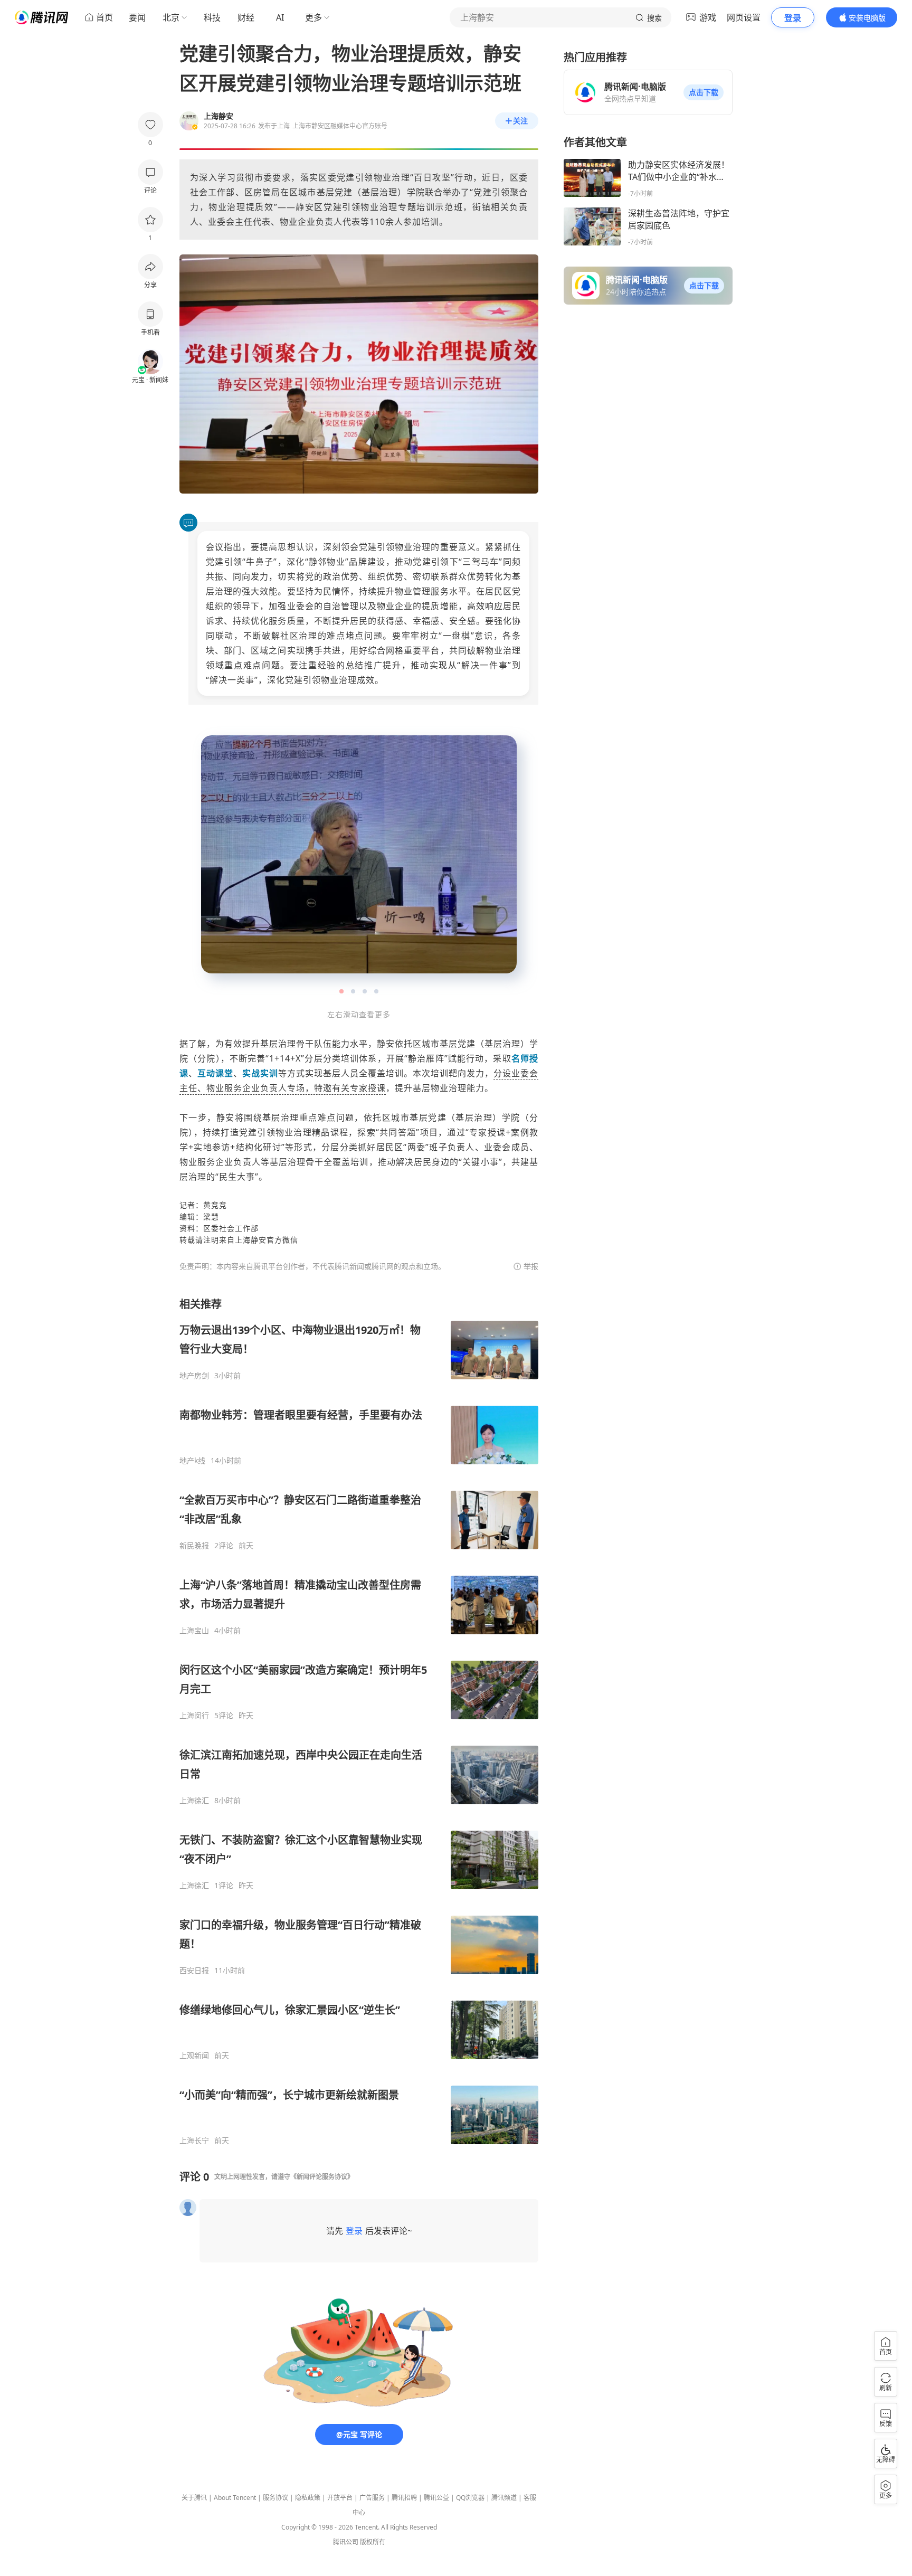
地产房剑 (194, 1376)
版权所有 (373, 2542)
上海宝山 (194, 1631)
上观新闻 (194, 2056)
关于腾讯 (194, 2498)
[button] (704, 92)
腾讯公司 (346, 2542)
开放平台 (340, 2498)
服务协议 (275, 2498)
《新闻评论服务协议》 (322, 2177)
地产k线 (192, 1461)
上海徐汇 (194, 1801)
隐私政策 (308, 2498)
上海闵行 (194, 1716)
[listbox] (359, 1721)
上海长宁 (194, 2141)
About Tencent (235, 2498)
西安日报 (194, 1971)
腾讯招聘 (404, 2498)
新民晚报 (194, 1546)
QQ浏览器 (470, 2498)
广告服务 (372, 2498)
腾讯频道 (504, 2498)
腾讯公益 (436, 2498)
